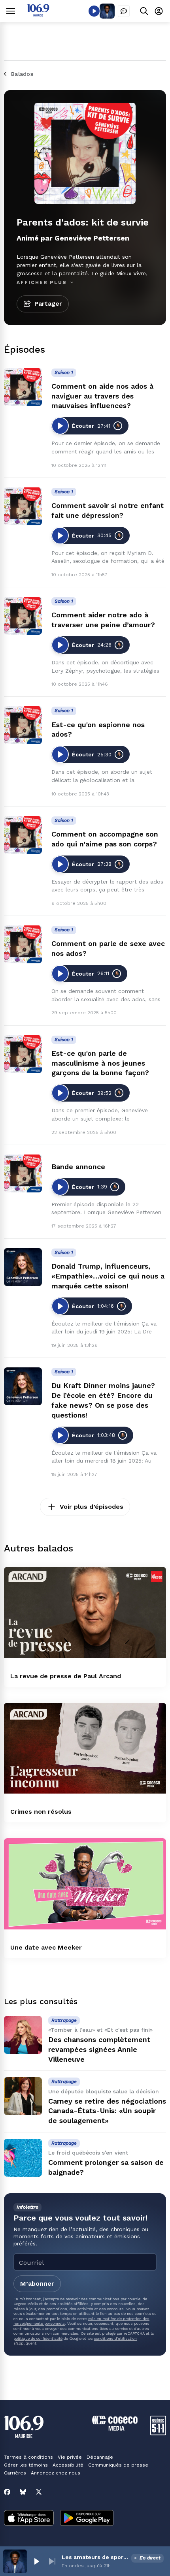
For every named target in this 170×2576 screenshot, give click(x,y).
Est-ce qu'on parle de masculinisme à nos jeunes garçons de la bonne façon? (100, 1063)
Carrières (15, 2473)
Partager (48, 304)
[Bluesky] (23, 2492)
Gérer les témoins (26, 2465)
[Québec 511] (158, 2433)
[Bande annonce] (23, 1173)
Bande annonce (78, 1167)
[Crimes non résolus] (85, 1748)
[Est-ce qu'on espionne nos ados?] (23, 725)
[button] (36, 2561)
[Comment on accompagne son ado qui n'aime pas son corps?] (23, 835)
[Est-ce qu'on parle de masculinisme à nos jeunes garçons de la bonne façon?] (23, 1054)
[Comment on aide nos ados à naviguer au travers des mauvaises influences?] (23, 387)
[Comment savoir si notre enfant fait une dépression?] (23, 506)
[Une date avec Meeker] (85, 1884)
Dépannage (100, 2457)
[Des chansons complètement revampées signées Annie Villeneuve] (23, 2035)
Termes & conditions (28, 2457)
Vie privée (70, 2457)
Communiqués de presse (118, 2465)
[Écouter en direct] (94, 11)
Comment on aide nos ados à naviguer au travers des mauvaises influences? (102, 396)
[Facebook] (7, 2492)
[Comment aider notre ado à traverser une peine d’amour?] (23, 616)
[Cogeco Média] (115, 2428)
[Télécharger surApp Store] (29, 2519)
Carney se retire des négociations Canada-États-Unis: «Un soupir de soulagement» (107, 2111)
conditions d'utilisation (115, 2338)
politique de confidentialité (38, 2338)
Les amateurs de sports (95, 2557)
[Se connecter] (159, 11)
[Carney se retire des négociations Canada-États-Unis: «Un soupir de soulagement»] (23, 2096)
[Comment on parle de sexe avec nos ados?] (23, 944)
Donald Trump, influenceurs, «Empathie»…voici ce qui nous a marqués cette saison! (108, 1276)
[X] (39, 2492)
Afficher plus (43, 282)
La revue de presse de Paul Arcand (66, 1676)
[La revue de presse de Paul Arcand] (85, 1612)
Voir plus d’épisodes (92, 1507)
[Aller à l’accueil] (38, 14)
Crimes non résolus (41, 1812)
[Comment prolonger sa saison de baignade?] (23, 2158)
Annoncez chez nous (56, 2473)
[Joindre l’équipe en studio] (124, 11)
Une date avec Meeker (46, 1947)
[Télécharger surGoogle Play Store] (87, 2519)
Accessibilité (68, 2465)
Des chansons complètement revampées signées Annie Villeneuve (99, 2049)
